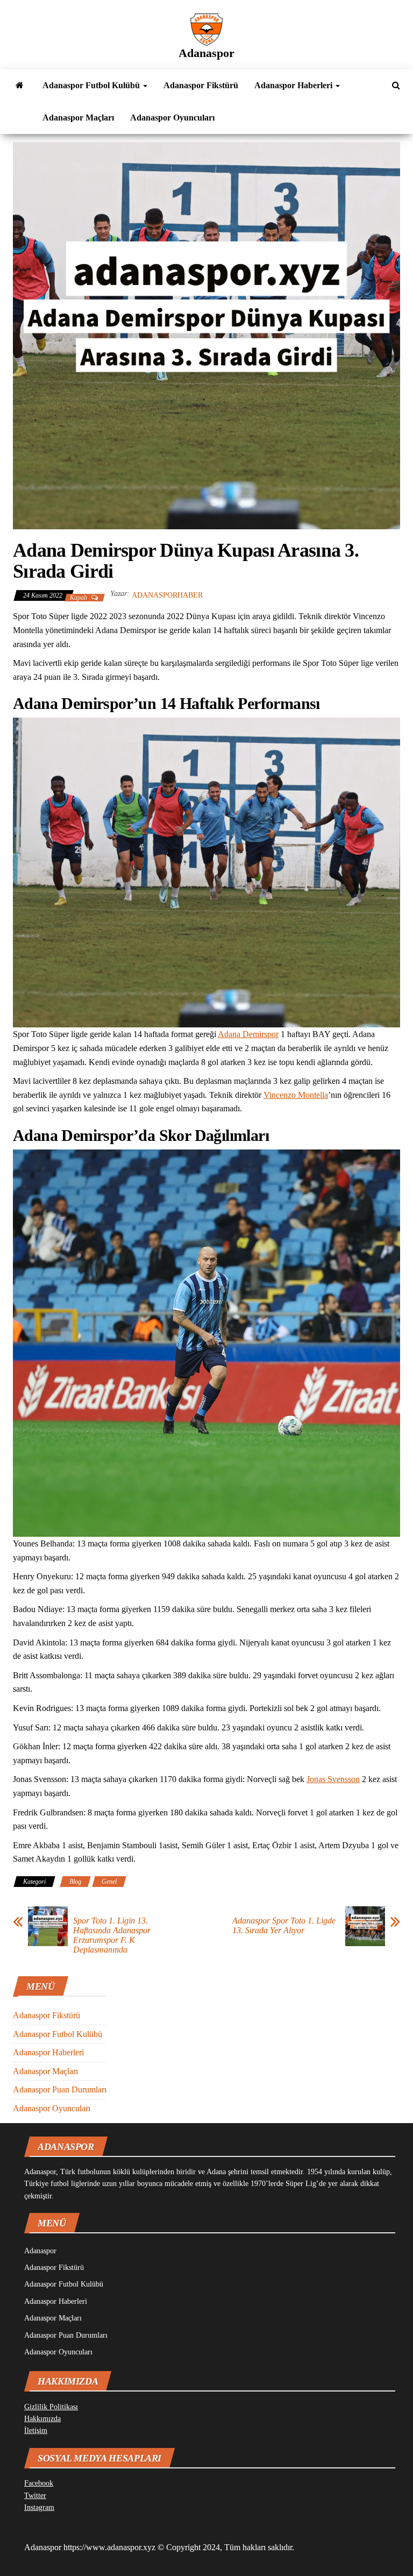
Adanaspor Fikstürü (201, 85)
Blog (75, 1882)
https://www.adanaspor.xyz (109, 2547)
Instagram (39, 2507)
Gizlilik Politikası (51, 2407)
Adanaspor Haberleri (294, 85)
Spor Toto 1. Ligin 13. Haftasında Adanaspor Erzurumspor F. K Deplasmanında (112, 1935)
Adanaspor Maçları (78, 118)
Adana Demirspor (248, 1034)
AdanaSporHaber (167, 595)
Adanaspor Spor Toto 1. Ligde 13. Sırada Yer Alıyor (284, 1925)
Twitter (35, 2496)
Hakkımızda (42, 2419)
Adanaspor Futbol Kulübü (92, 85)
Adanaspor (206, 53)
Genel (109, 1882)
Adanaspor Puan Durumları (60, 2089)
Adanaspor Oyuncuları (172, 118)
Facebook (39, 2483)
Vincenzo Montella (296, 1095)
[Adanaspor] (20, 86)
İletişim (36, 2430)
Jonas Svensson (333, 1779)
